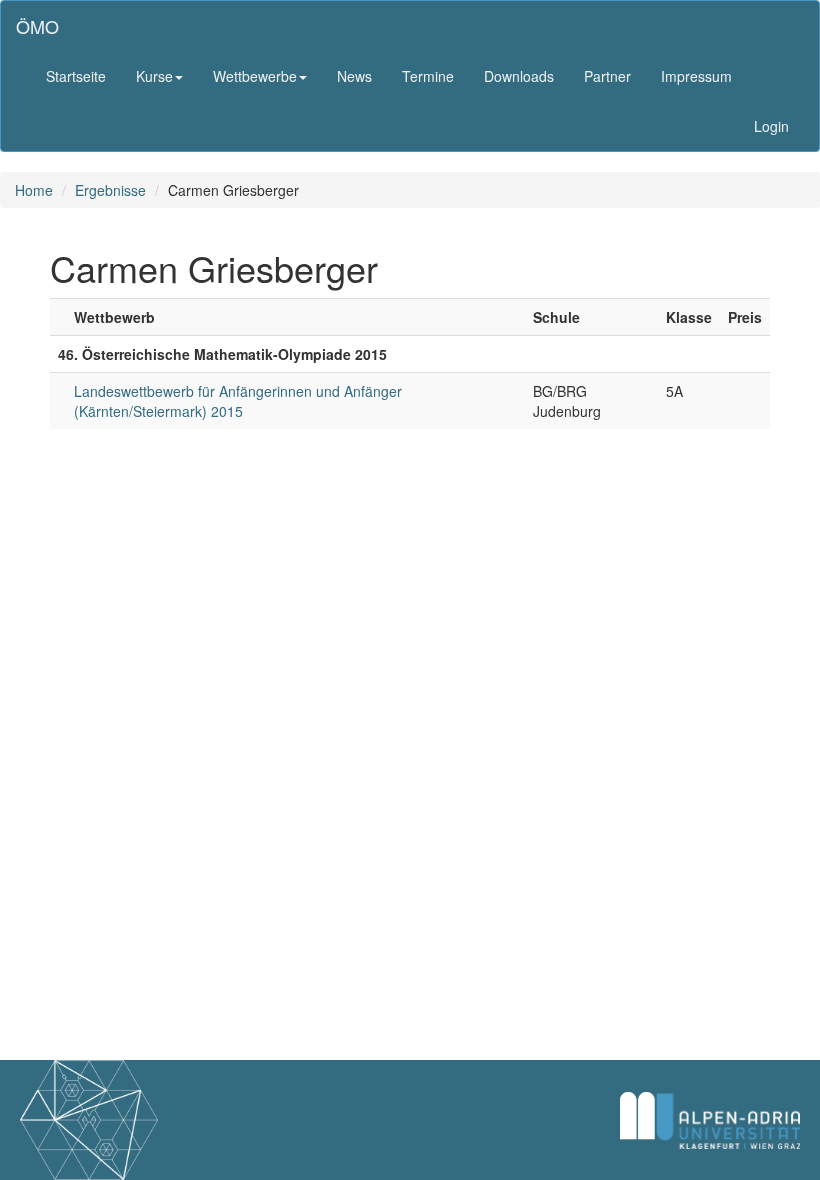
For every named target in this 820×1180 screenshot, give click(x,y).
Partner (607, 76)
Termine (428, 76)
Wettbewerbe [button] (255, 76)
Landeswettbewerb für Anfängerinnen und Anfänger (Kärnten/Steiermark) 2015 (238, 401)
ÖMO (37, 26)
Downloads (519, 76)
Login (771, 126)
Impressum (696, 76)
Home (34, 190)
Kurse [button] (154, 76)
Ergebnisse (110, 190)
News (354, 76)
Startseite (76, 76)
